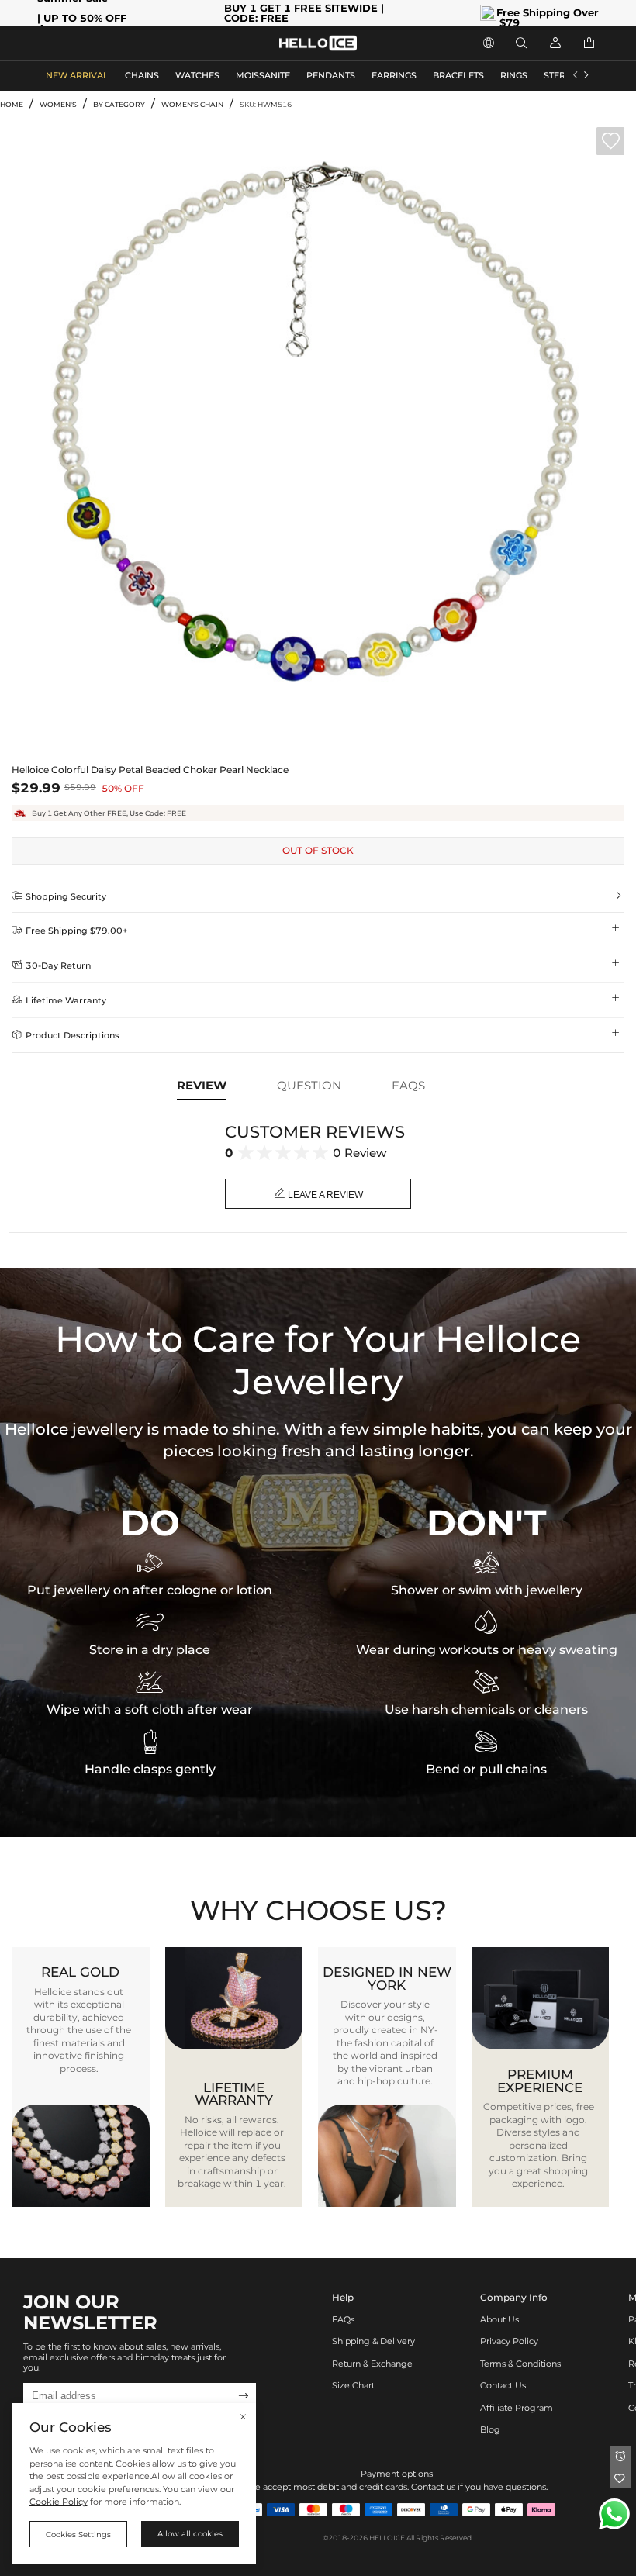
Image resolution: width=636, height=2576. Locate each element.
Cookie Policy (59, 2502)
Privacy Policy (509, 2341)
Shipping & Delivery (373, 2341)
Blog (490, 2430)
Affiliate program (517, 2408)
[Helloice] (318, 43)
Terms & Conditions (520, 2364)
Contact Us (503, 2386)
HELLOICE (387, 2538)
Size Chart (353, 2386)
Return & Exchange (372, 2364)
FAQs (343, 2320)
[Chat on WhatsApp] (614, 2514)
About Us (499, 2320)
